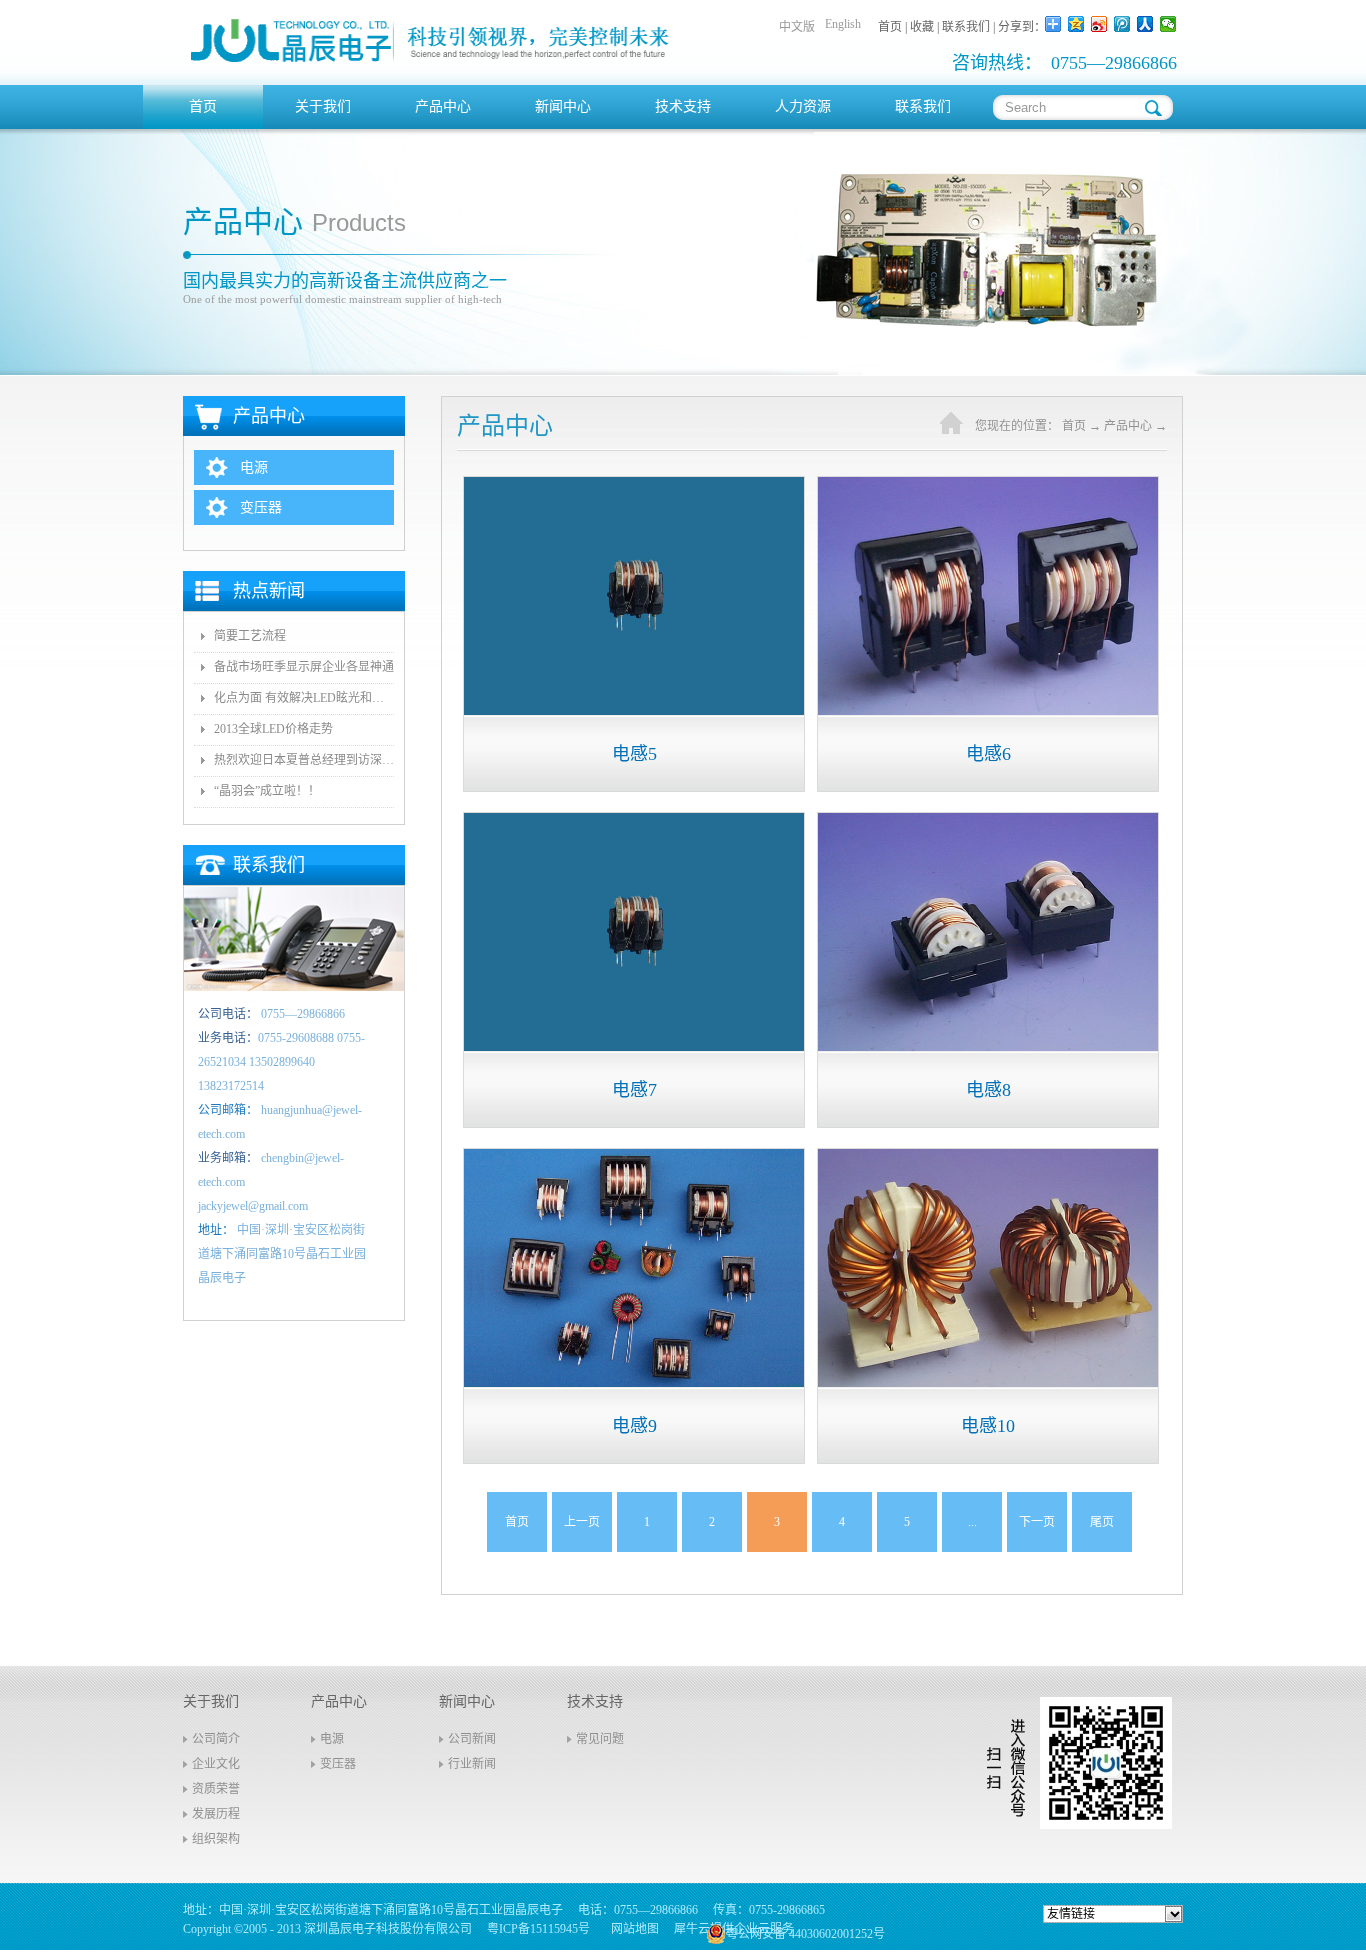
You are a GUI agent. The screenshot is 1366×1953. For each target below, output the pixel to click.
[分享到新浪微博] (1099, 24)
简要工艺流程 (250, 636)
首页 (203, 106)
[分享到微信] (1168, 24)
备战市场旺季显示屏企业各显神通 (304, 667)
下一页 (1037, 1522)
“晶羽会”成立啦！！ (267, 791)
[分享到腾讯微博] (1122, 24)
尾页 (1102, 1522)
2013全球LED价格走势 (273, 729)
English (843, 24)
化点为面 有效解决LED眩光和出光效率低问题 (304, 698)
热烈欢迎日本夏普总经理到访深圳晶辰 (304, 760)
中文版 (797, 27)
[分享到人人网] (1145, 24)
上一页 (582, 1522)
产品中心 (1128, 426)
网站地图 (632, 1929)
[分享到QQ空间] (1076, 24)
